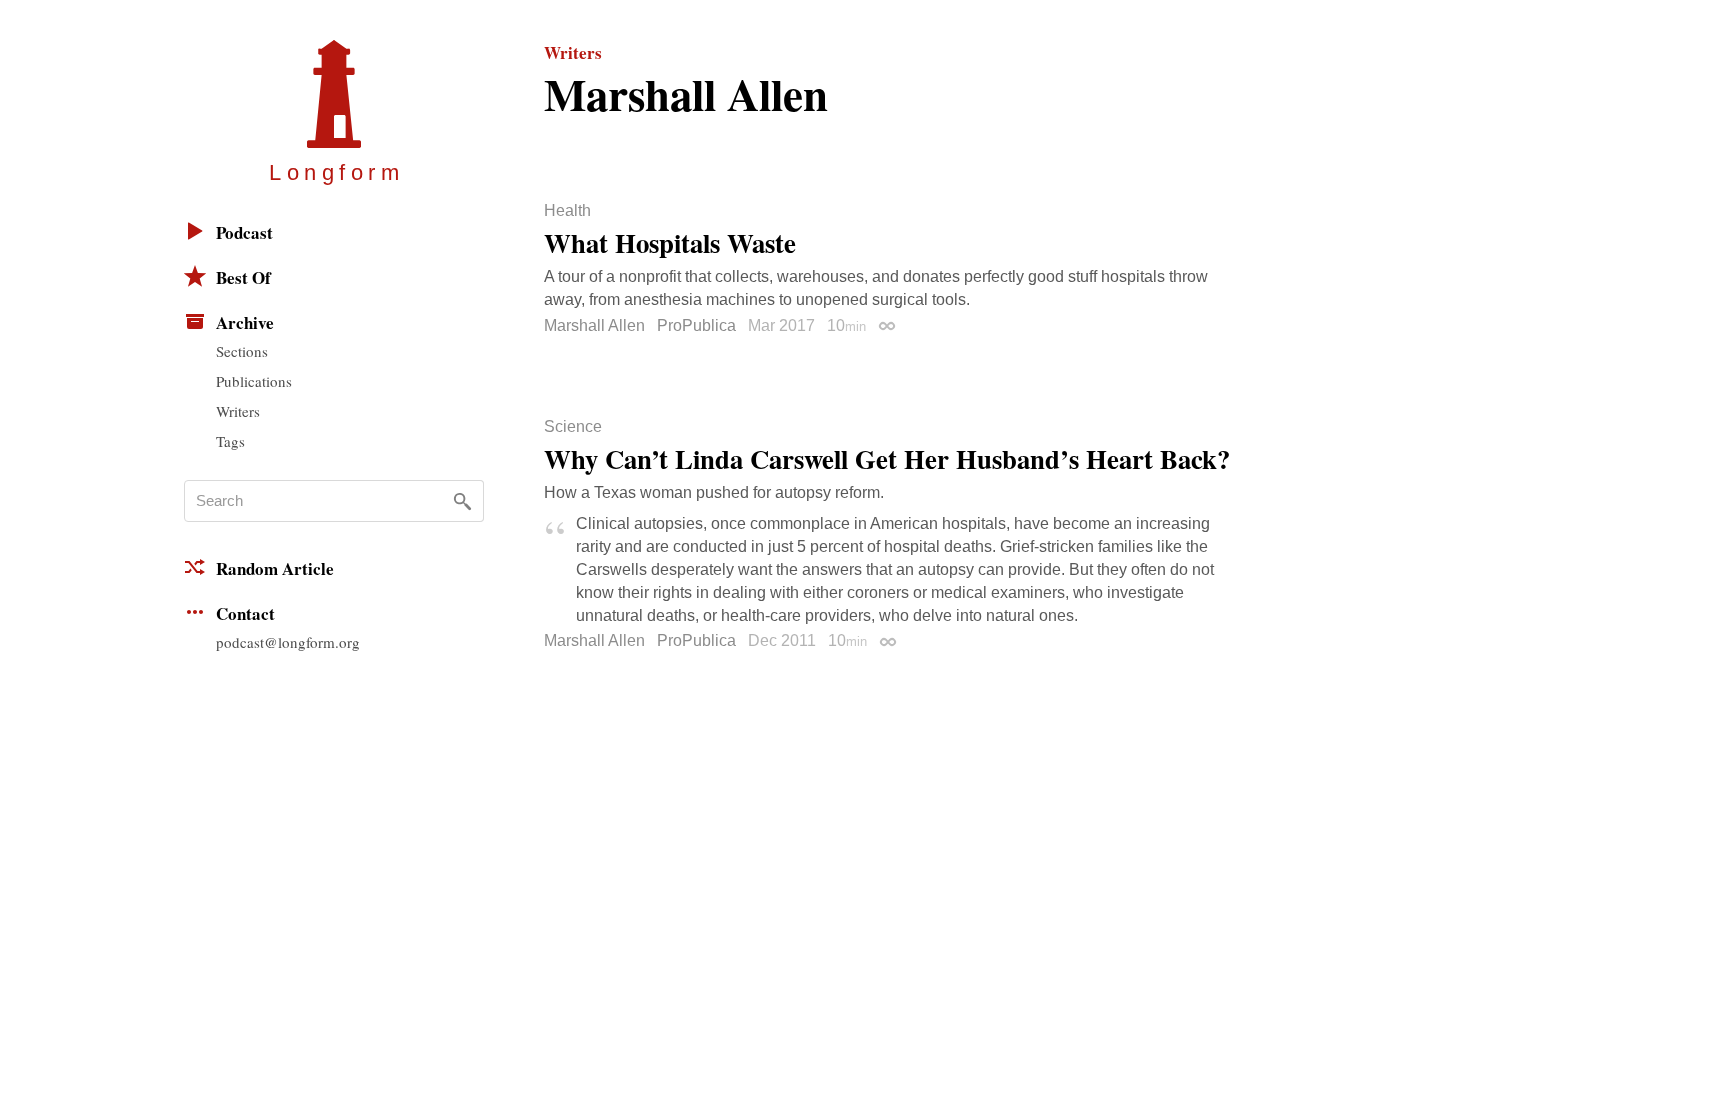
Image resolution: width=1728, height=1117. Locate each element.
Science (573, 427)
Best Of (243, 277)
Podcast (244, 232)
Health (567, 211)
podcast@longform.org (288, 642)
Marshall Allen (594, 325)
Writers (238, 411)
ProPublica (696, 325)
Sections (242, 351)
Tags (230, 441)
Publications (254, 381)
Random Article (275, 568)
